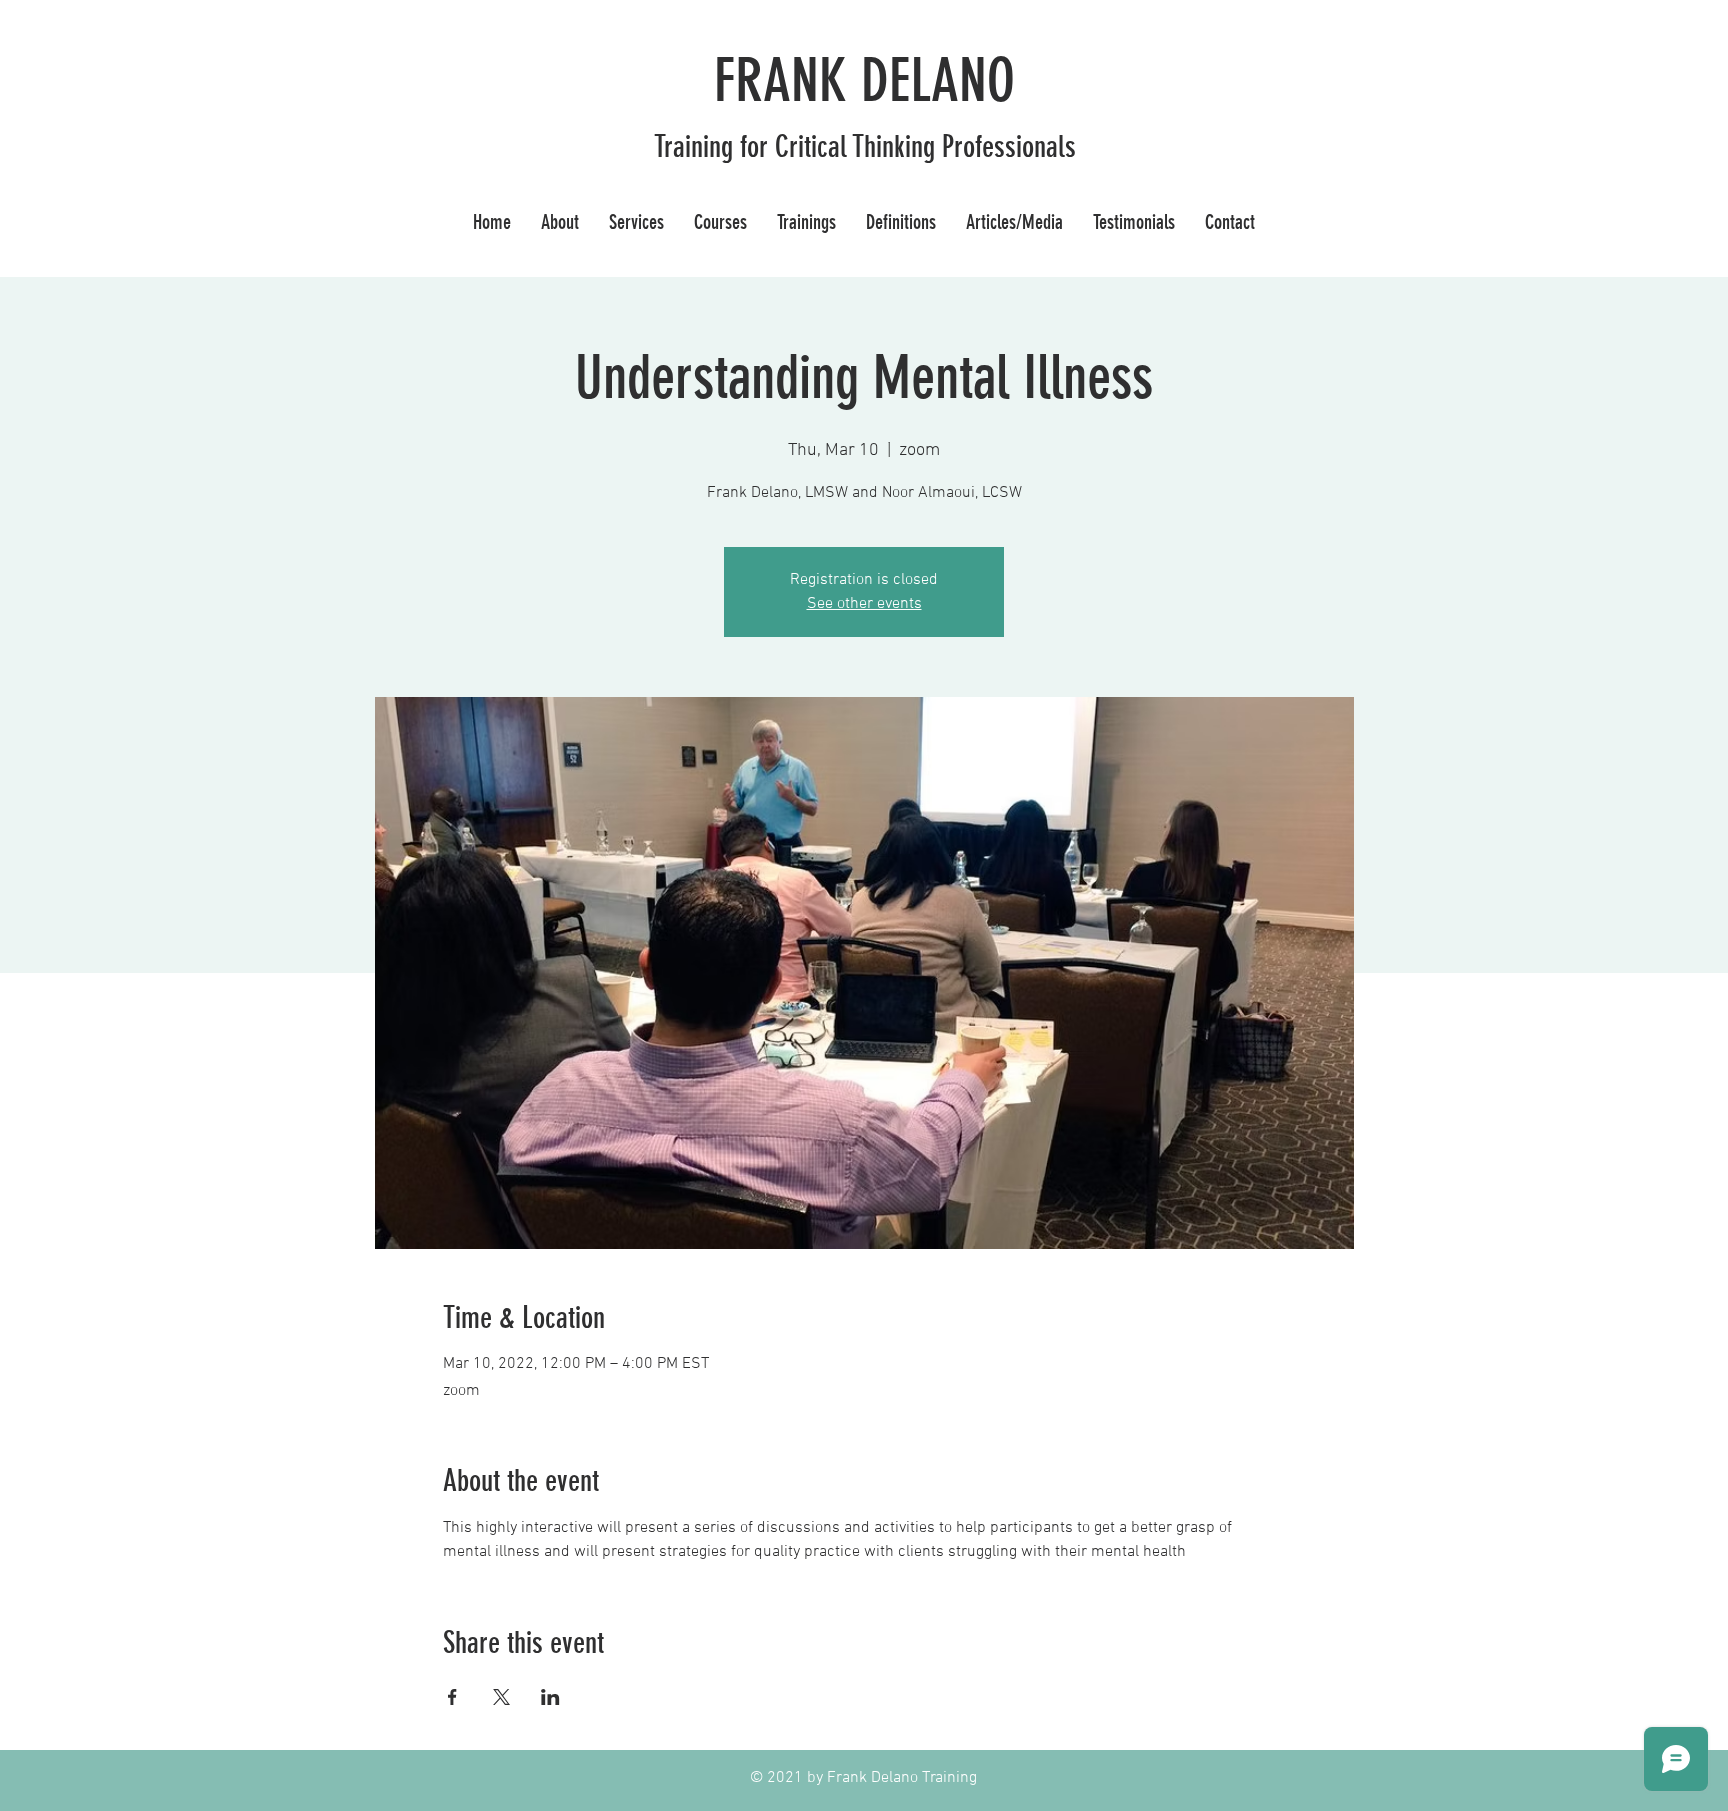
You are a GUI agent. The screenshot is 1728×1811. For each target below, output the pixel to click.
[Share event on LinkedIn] (550, 1697)
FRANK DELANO (864, 80)
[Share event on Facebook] (452, 1697)
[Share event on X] (501, 1697)
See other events (864, 604)
